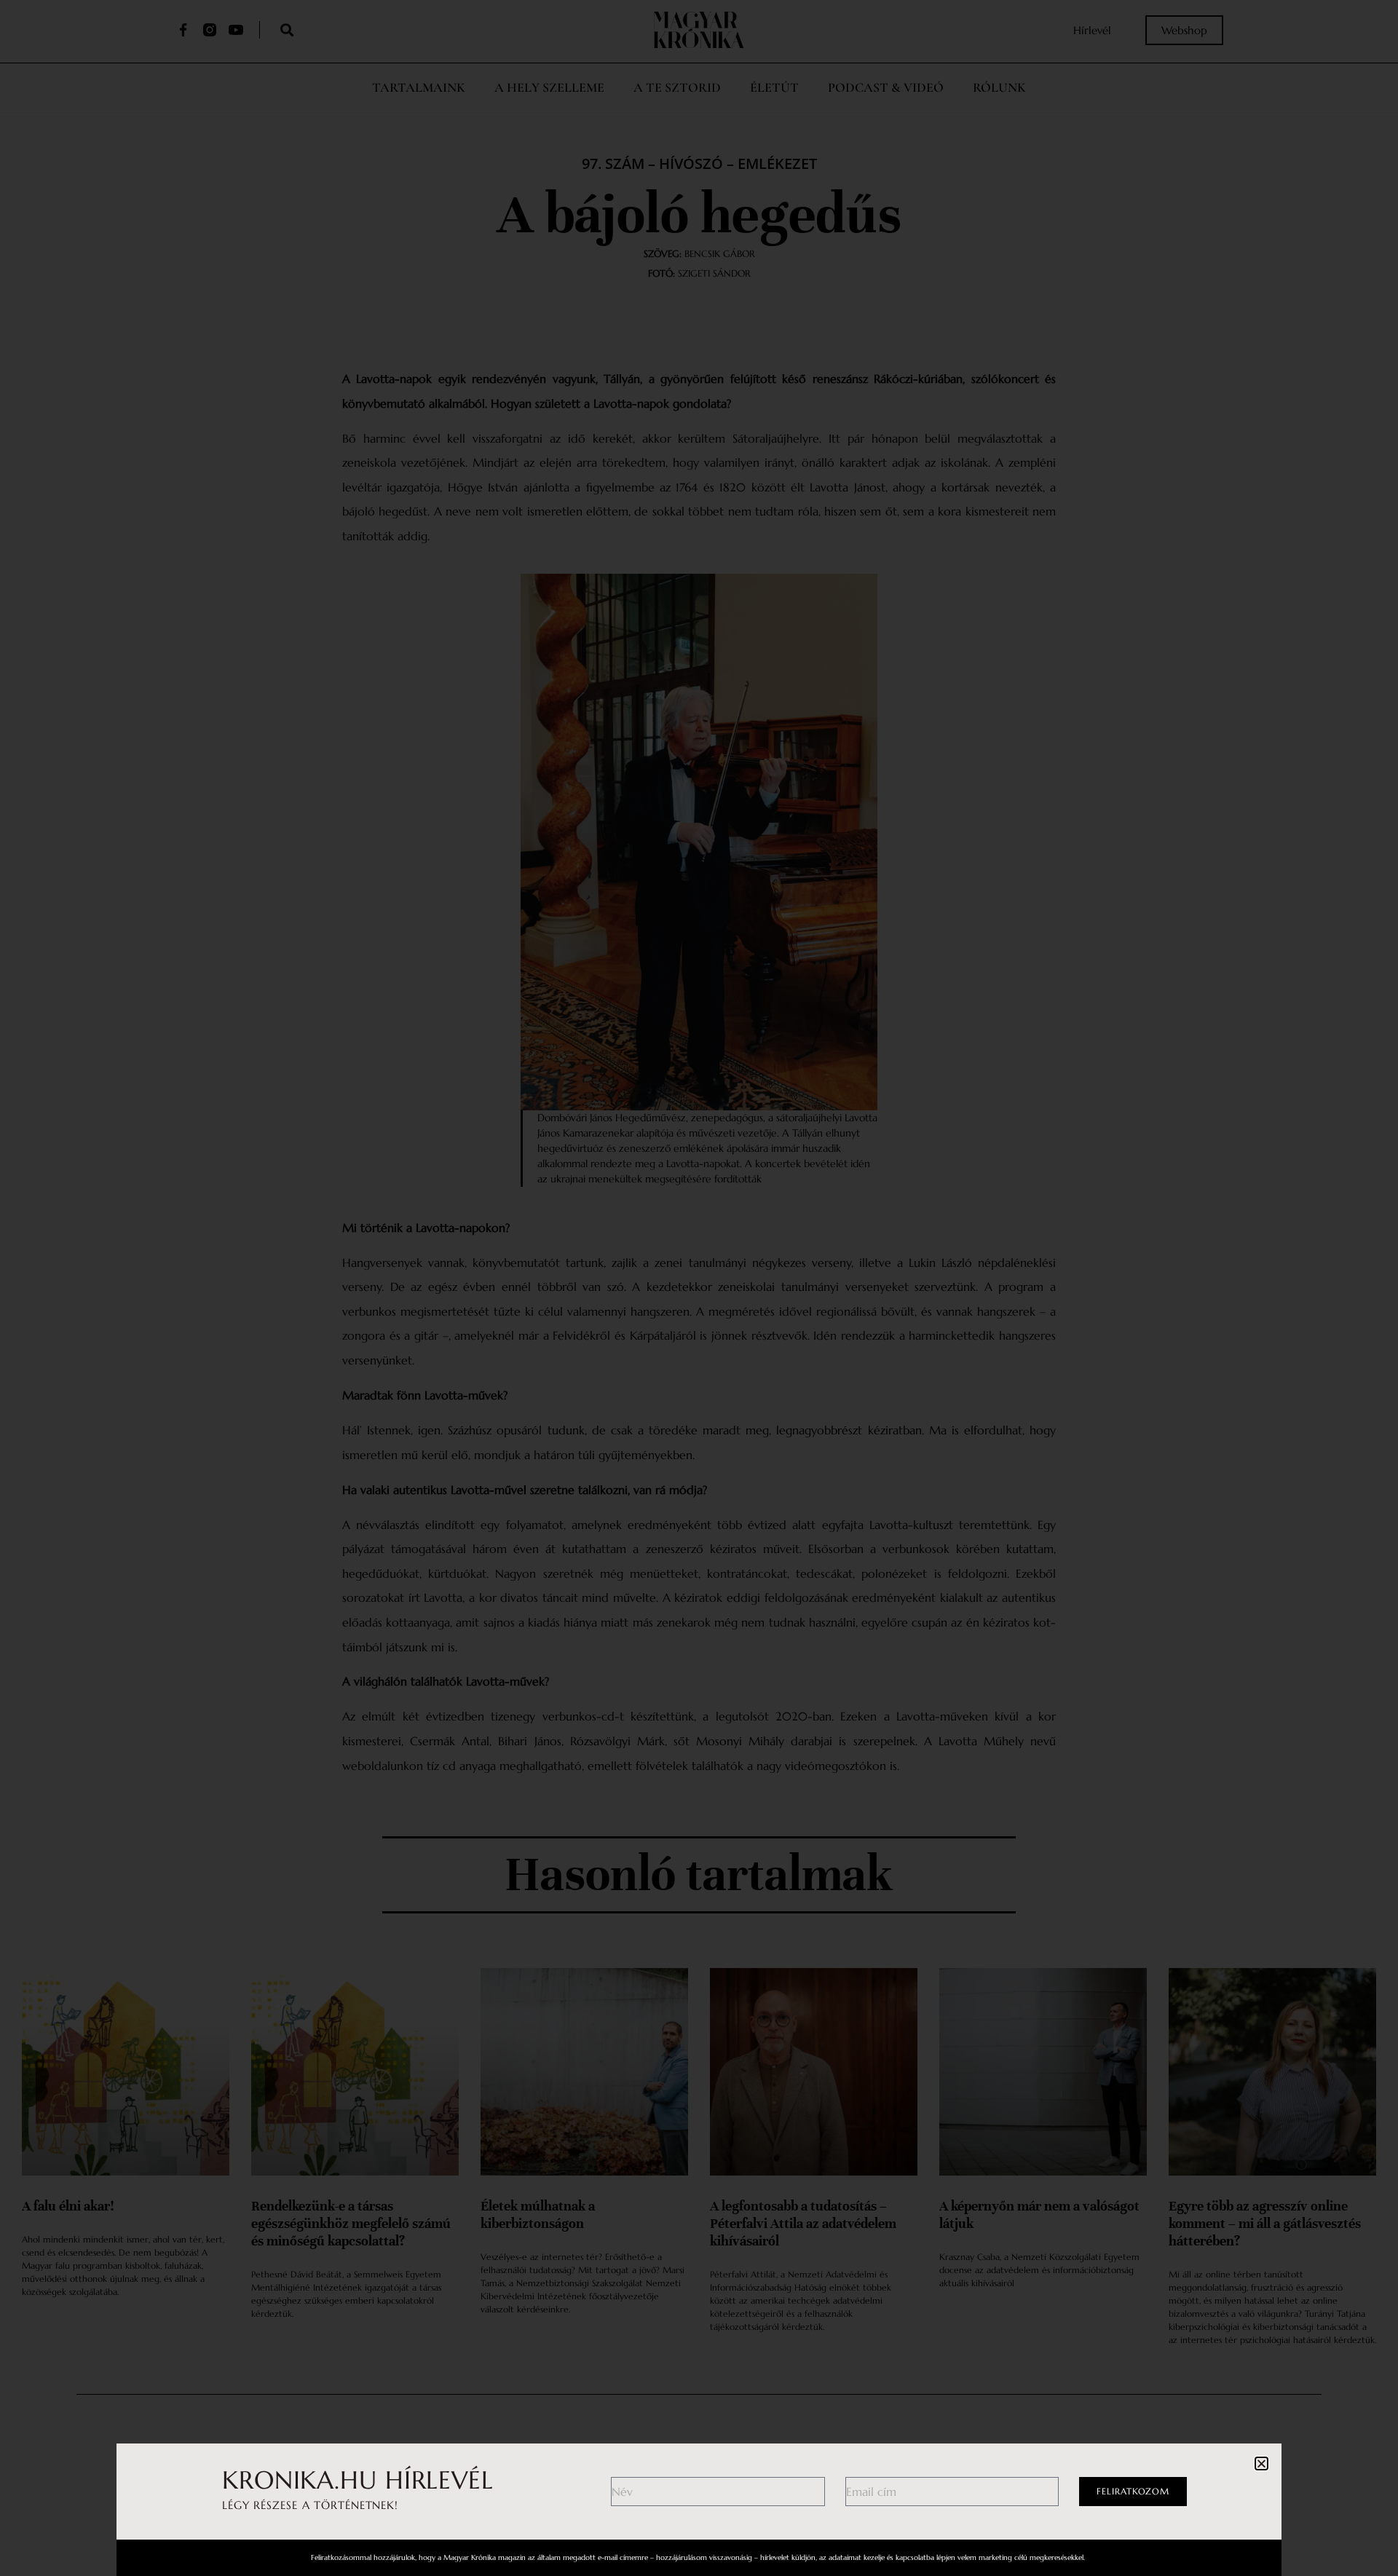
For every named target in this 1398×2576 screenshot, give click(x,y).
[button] (1261, 2464)
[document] (699, 1288)
